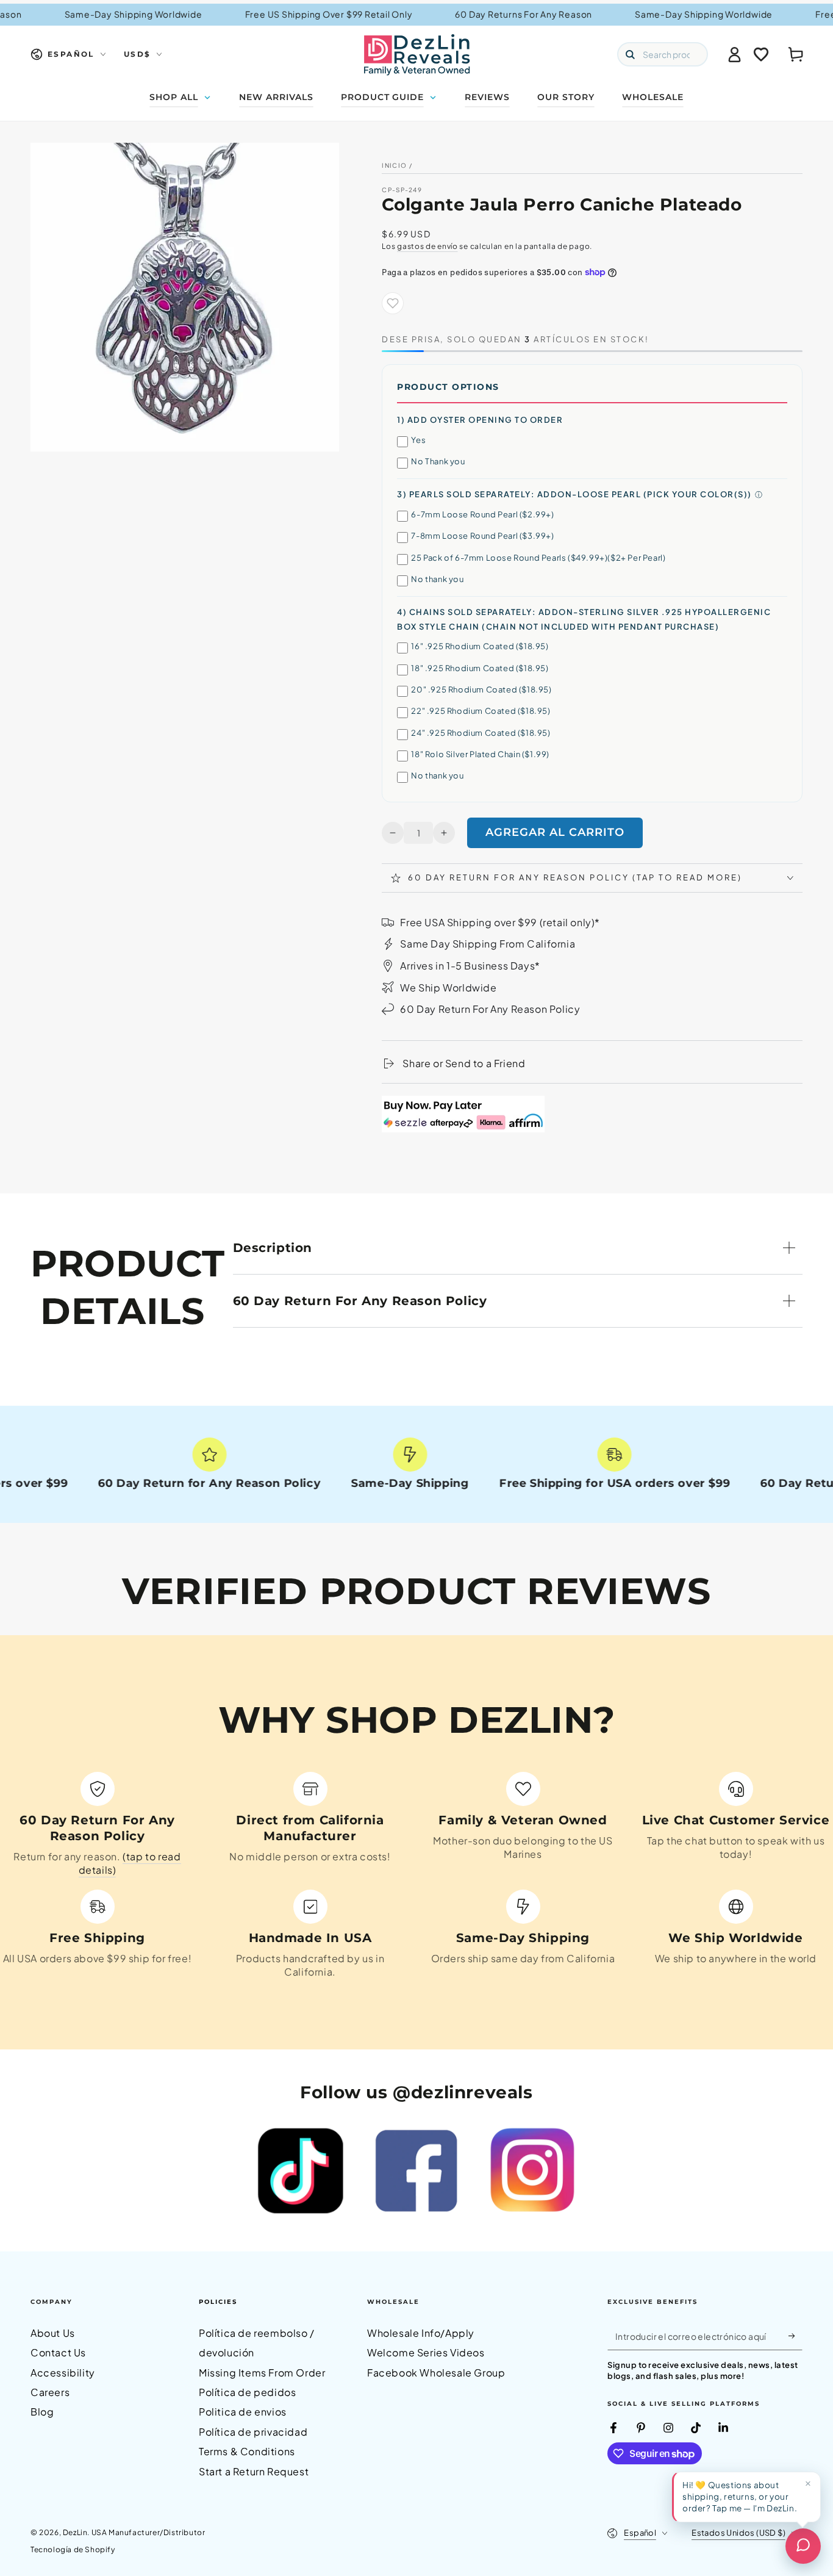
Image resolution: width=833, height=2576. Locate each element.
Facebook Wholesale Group (436, 2373)
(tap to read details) (130, 1863)
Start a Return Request (254, 2471)
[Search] (630, 54)
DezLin (75, 2532)
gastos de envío (427, 246)
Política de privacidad (253, 2432)
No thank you (437, 579)
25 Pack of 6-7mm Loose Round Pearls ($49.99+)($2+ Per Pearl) (538, 558)
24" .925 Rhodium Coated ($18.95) (481, 733)
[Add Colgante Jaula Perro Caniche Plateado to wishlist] (393, 303)
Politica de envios (243, 2412)
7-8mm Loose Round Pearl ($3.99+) (482, 536)
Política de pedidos (247, 2392)
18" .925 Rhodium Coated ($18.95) (480, 668)
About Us (53, 2333)
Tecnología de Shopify (73, 2549)
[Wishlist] (761, 54)
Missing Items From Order (262, 2373)
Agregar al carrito (555, 832)
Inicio (394, 165)
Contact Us (58, 2352)
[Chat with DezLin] (803, 2546)
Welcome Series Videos (426, 2352)
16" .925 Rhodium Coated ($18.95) (480, 646)
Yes (418, 440)
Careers (50, 2392)
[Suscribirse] (795, 2336)
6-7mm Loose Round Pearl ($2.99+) (482, 514)
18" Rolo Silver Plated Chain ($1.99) (480, 754)
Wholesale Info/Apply (421, 2333)
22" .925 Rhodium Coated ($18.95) (481, 711)
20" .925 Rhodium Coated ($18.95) (481, 689)
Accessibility (63, 2373)
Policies (218, 2302)
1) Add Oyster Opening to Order (480, 420)
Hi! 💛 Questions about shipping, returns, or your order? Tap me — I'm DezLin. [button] (740, 2496)
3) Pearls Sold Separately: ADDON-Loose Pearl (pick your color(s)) (574, 494)
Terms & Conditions (247, 2451)
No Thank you (438, 461)
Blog (42, 2412)
